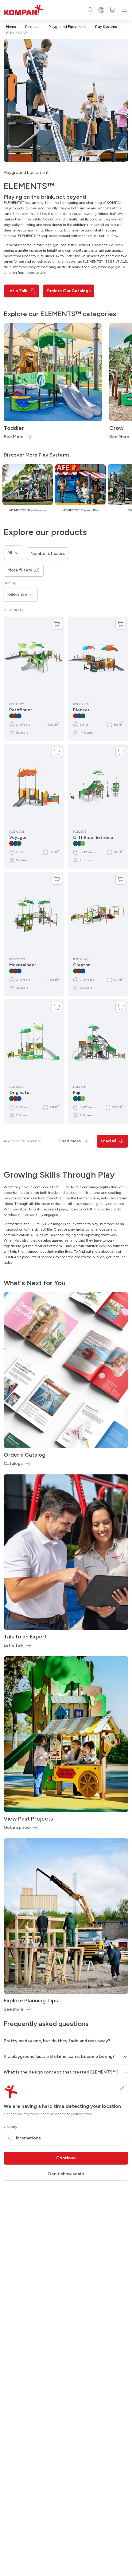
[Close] (122, 2088)
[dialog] (66, 1288)
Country (10, 2127)
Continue (66, 2158)
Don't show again (66, 2174)
